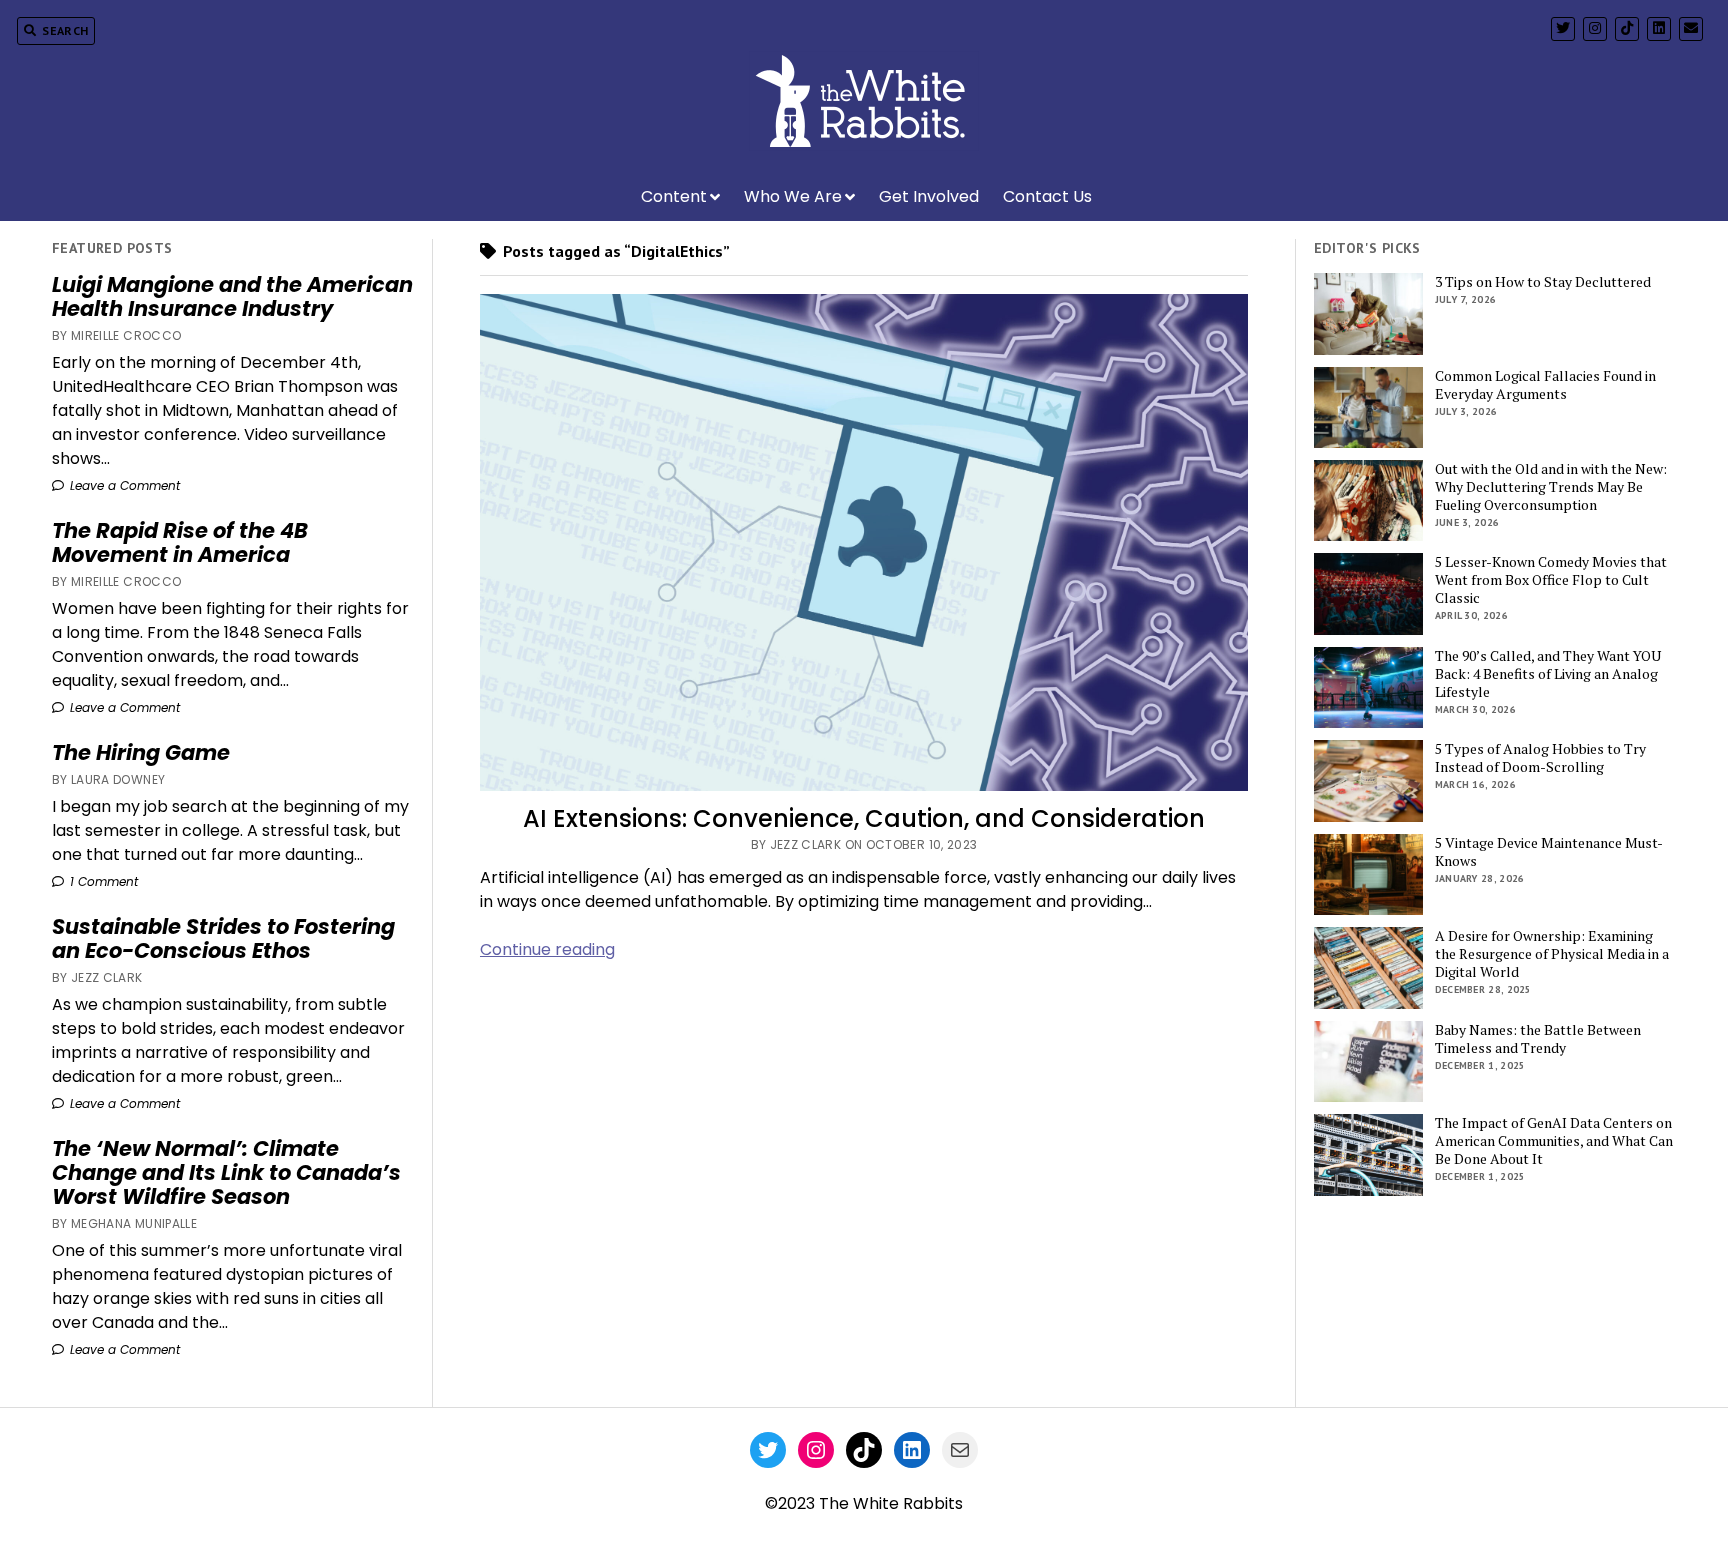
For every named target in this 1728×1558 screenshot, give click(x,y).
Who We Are (793, 196)
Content (674, 196)
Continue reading (547, 949)
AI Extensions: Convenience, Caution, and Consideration (864, 818)
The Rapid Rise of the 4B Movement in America (180, 543)
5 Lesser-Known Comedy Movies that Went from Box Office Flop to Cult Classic (1551, 580)
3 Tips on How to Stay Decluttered (1543, 282)
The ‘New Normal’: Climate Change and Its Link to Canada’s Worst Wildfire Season (226, 1173)
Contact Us (1047, 196)
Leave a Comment (123, 485)
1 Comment (102, 881)
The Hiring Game (141, 753)
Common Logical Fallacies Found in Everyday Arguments (1545, 385)
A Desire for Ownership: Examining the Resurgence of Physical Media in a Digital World (1552, 954)
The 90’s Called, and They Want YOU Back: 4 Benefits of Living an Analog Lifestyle (1548, 674)
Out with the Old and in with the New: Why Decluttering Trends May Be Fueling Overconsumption (1551, 487)
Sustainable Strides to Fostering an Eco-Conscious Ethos (223, 939)
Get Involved (929, 196)
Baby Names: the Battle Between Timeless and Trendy (1538, 1039)
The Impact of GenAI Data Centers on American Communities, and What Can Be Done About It (1554, 1141)
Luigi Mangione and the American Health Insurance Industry (232, 297)
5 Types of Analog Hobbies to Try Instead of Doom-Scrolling (1540, 758)
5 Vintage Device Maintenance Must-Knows (1549, 852)
